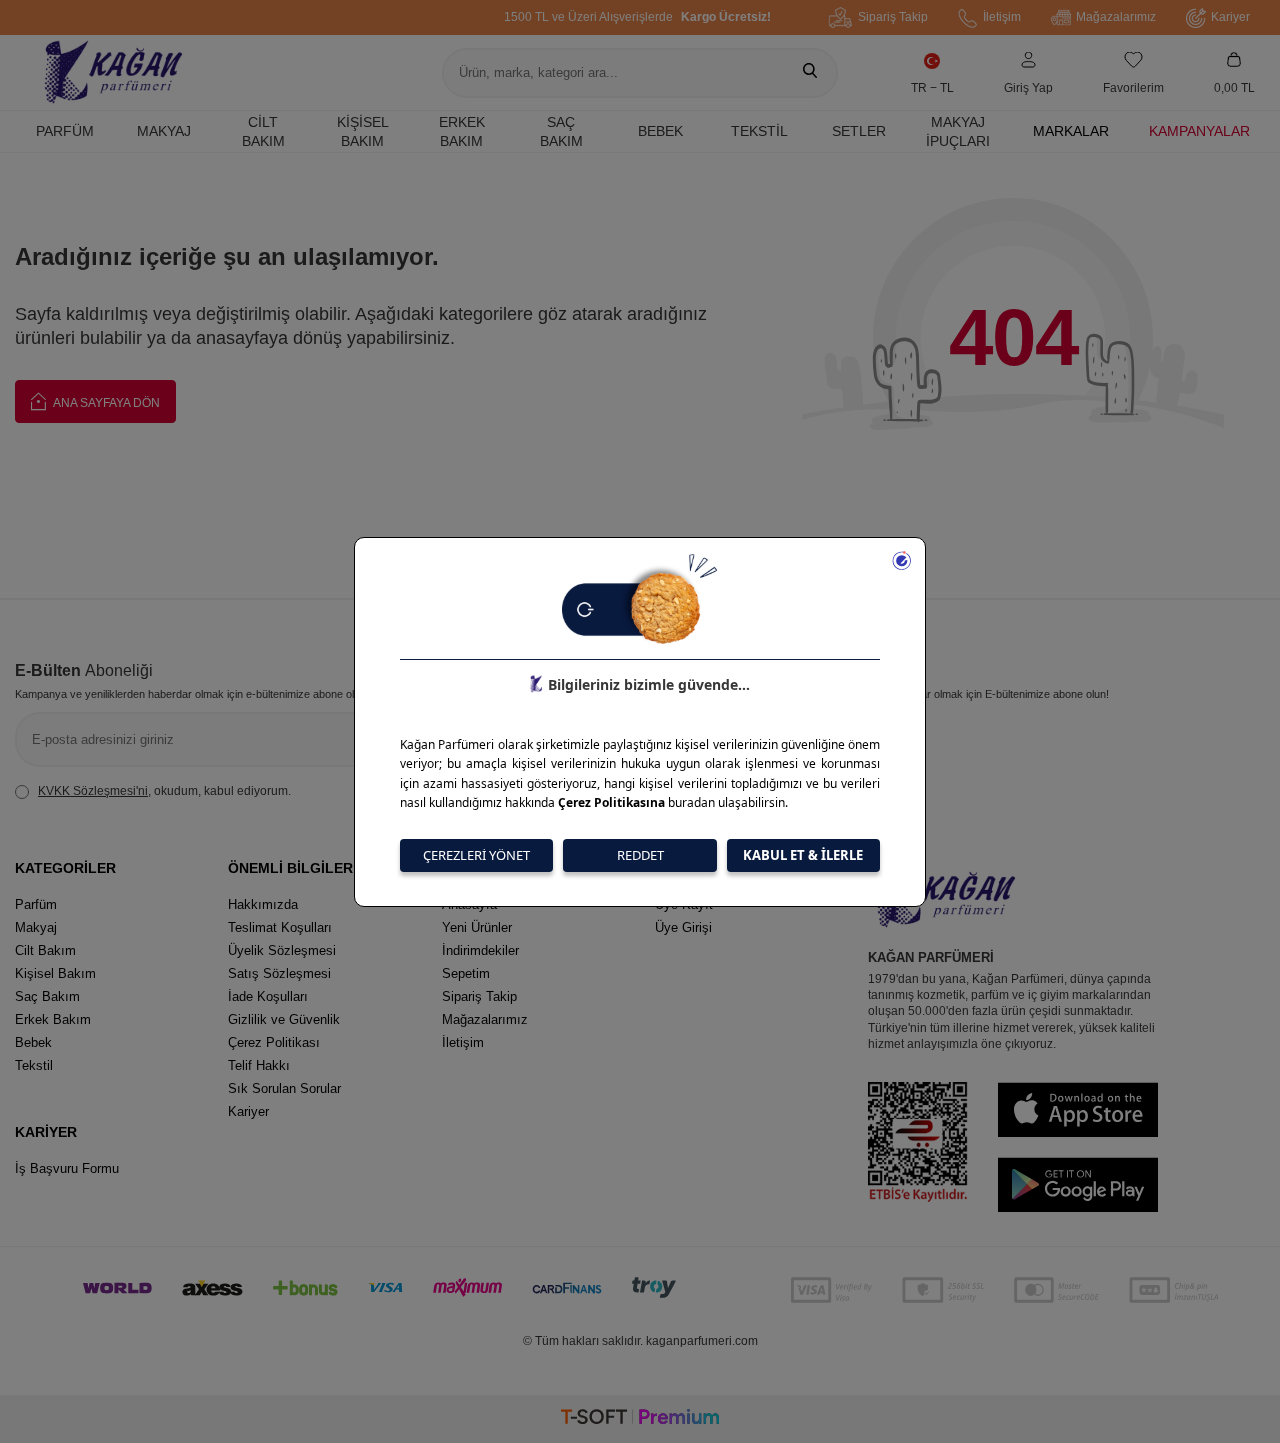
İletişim (1002, 17)
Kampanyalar (1199, 131)
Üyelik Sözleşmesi (282, 950)
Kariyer (1230, 17)
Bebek (660, 131)
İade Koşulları (268, 996)
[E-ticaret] (640, 1419)
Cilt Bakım (263, 131)
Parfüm (65, 131)
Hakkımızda (263, 904)
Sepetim (466, 973)
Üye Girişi (683, 927)
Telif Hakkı (259, 1065)
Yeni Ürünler (477, 927)
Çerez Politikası (274, 1042)
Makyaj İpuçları (958, 131)
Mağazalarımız (1116, 17)
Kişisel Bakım (363, 131)
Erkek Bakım (462, 131)
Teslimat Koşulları (280, 927)
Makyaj (164, 131)
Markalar (1071, 131)
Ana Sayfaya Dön (105, 403)
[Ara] (810, 73)
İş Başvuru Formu (67, 1168)
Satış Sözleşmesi (279, 973)
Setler (859, 131)
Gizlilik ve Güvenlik (284, 1019)
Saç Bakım (561, 131)
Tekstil (759, 131)
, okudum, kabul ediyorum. (164, 791)
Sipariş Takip (893, 17)
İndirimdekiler (480, 950)
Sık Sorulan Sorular (284, 1088)
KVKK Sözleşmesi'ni (93, 791)
